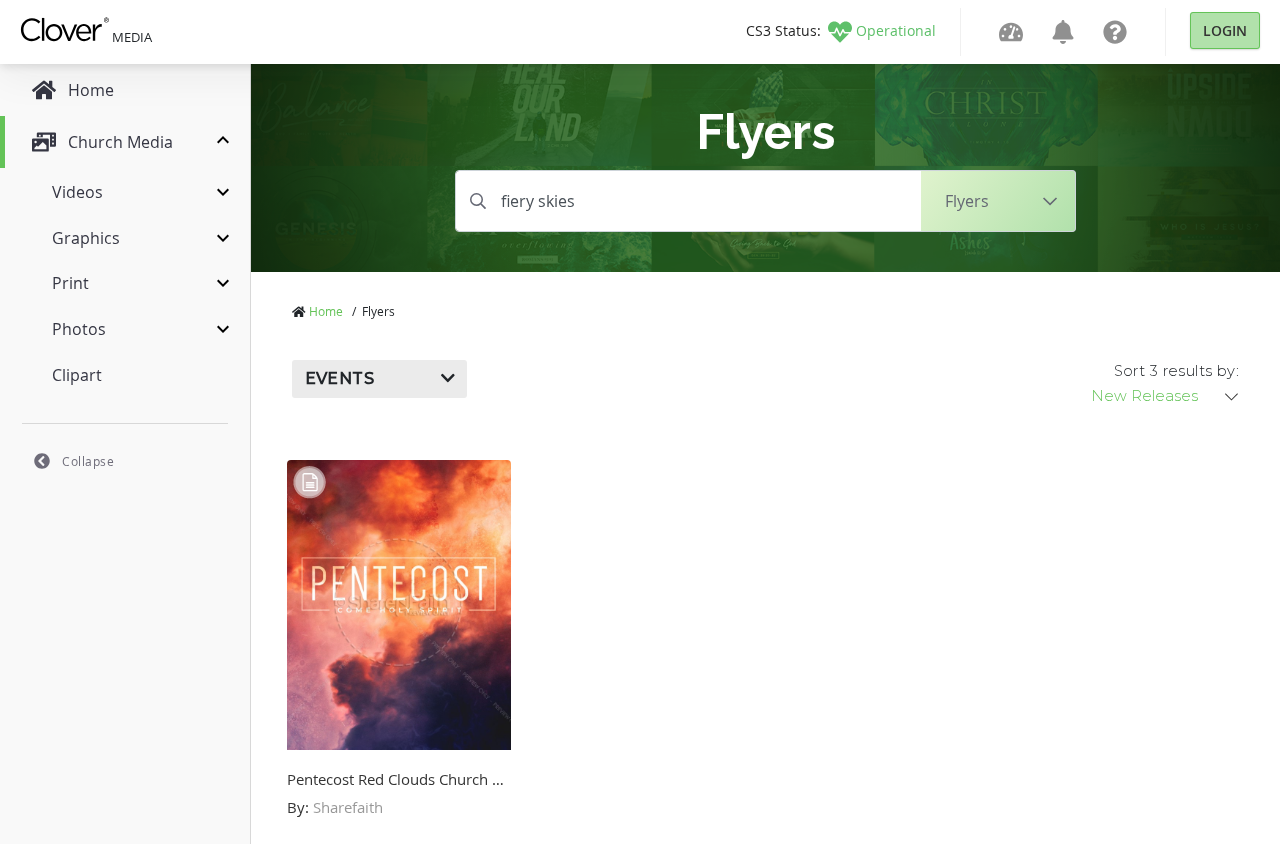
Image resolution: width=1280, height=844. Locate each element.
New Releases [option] (1144, 396)
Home (326, 311)
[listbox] (1166, 396)
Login (1225, 30)
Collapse (88, 461)
